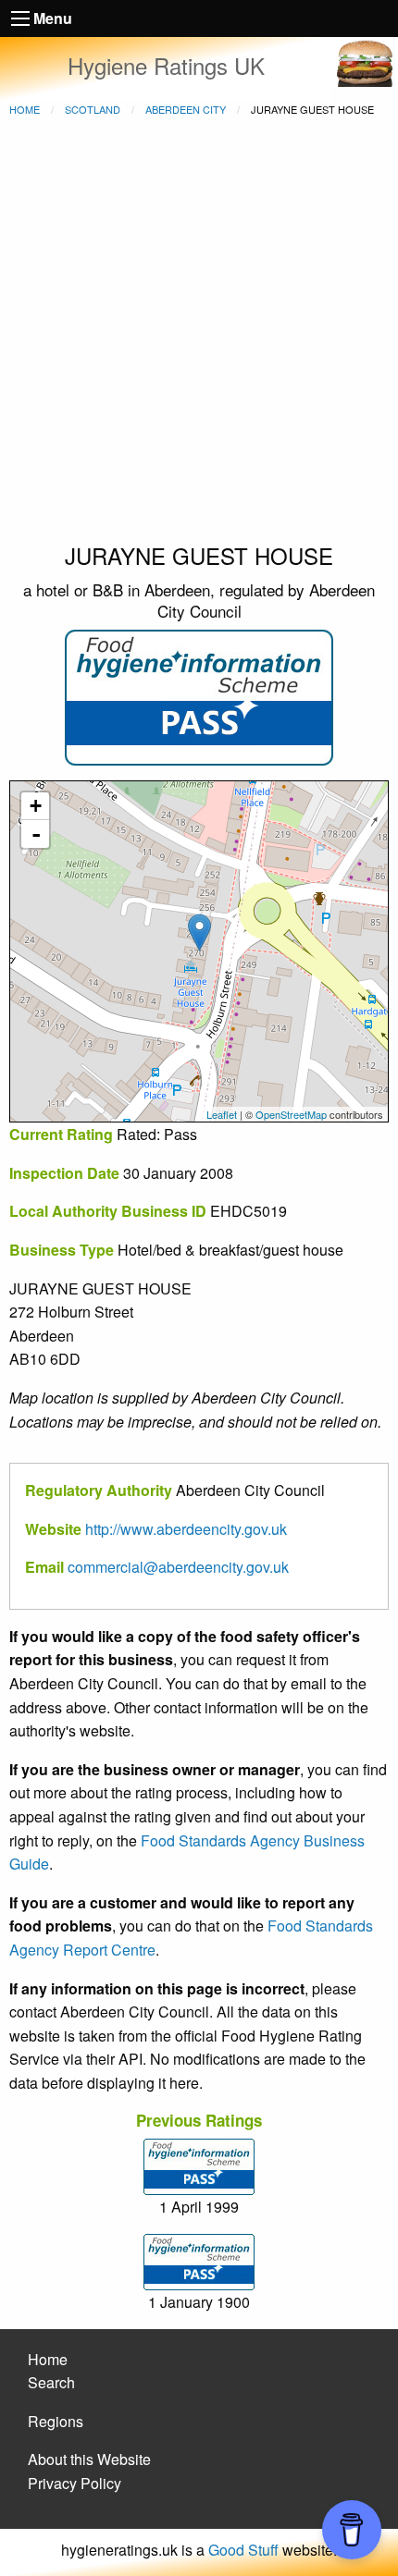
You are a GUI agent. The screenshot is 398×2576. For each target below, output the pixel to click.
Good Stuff (243, 2550)
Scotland (93, 109)
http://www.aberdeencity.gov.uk (186, 1529)
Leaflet (222, 1114)
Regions (56, 2421)
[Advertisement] (199, 332)
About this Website (89, 2459)
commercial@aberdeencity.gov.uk (178, 1567)
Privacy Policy (75, 2483)
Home (25, 109)
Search (51, 2382)
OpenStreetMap (291, 1114)
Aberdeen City (186, 109)
